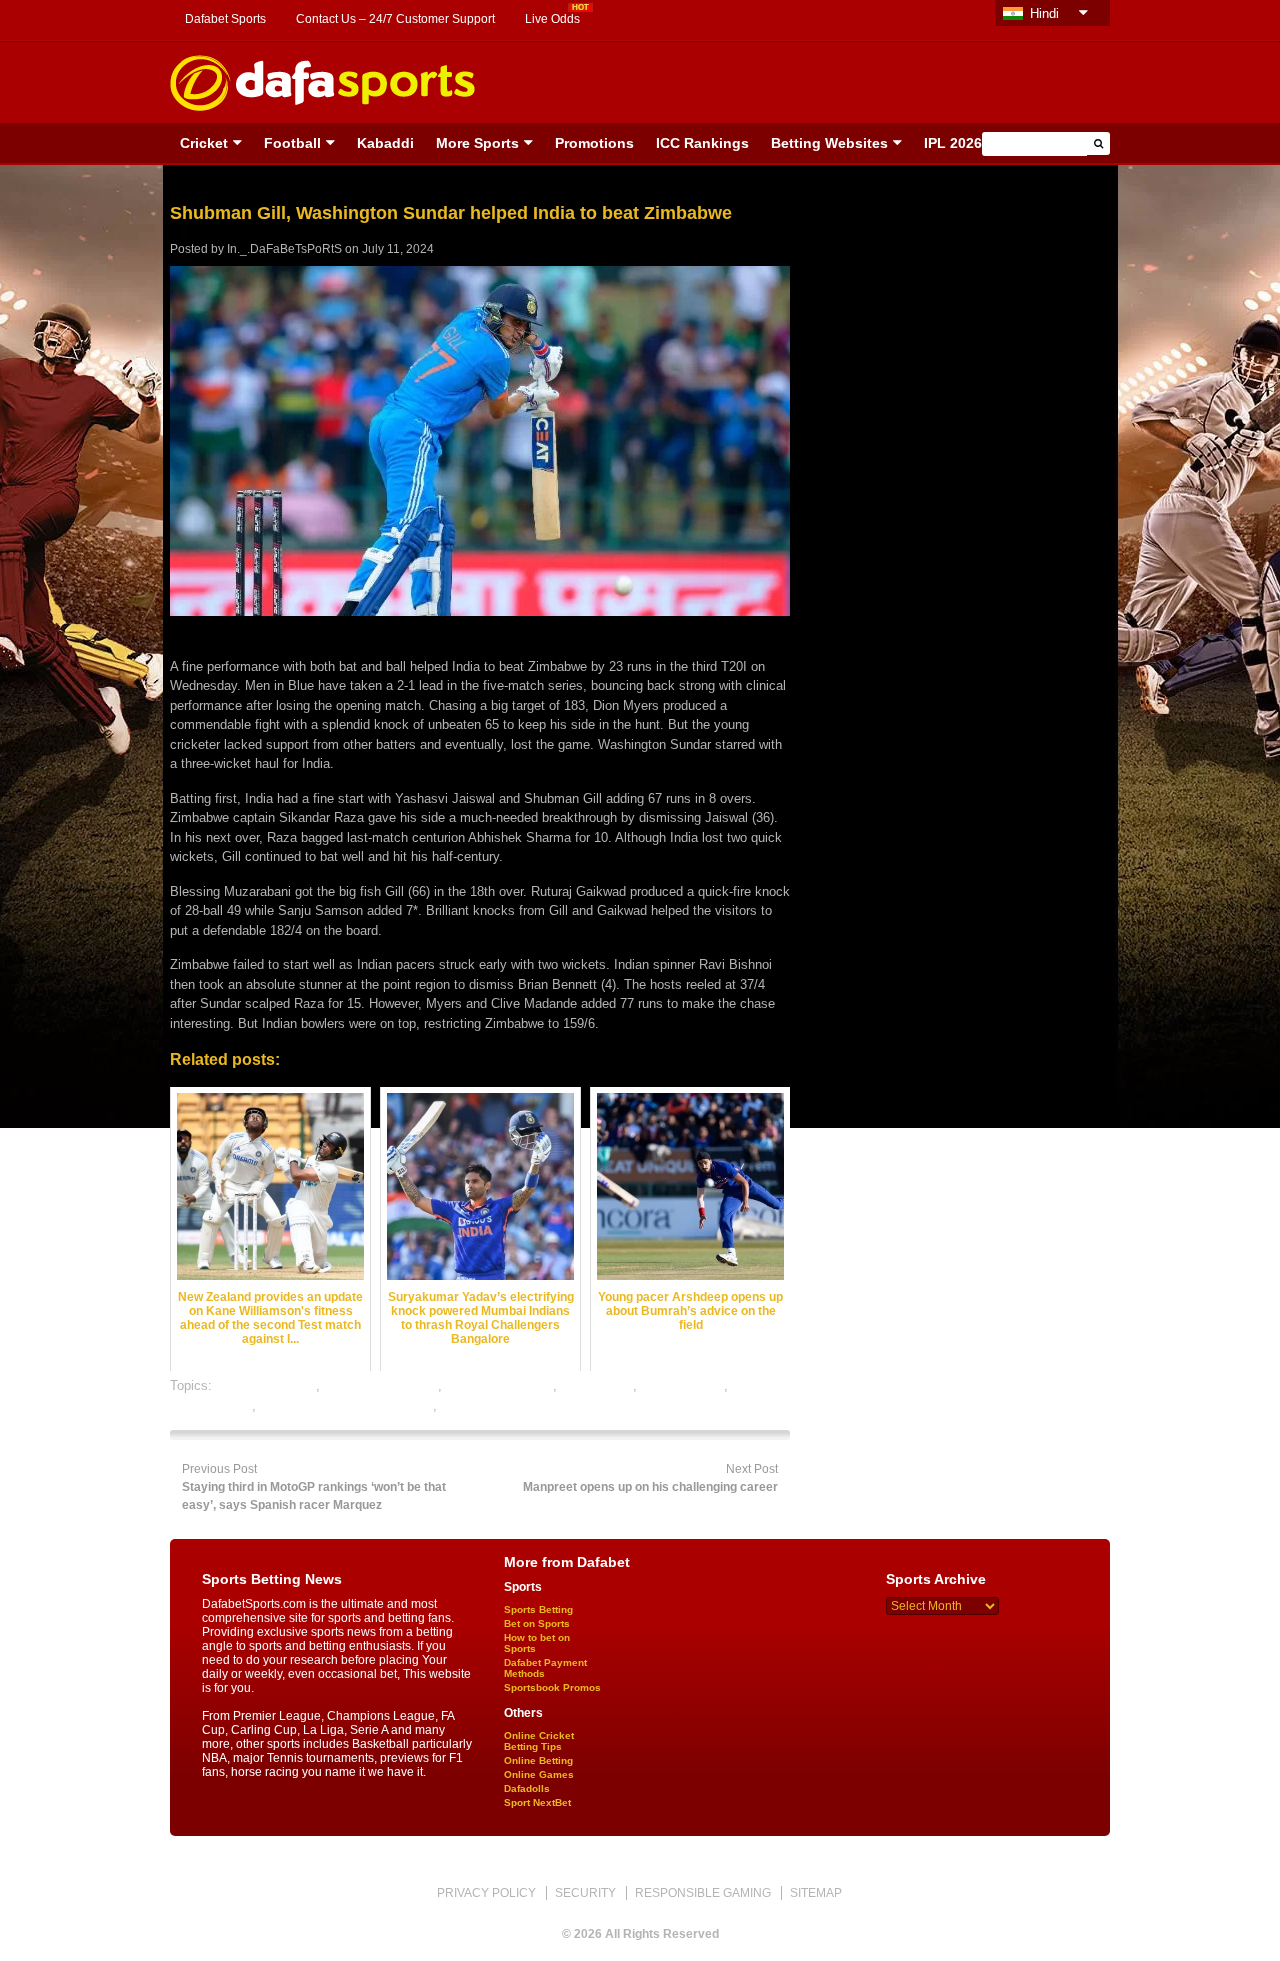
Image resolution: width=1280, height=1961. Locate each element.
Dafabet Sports (225, 19)
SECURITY (585, 1893)
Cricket (204, 143)
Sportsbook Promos (552, 1687)
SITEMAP (816, 1893)
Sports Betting (538, 1609)
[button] (1098, 143)
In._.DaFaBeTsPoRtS (284, 249)
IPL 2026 (953, 143)
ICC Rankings (702, 143)
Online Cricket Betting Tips (539, 1741)
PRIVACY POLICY (486, 1893)
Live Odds (552, 19)
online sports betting (499, 1405)
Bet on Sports (537, 1623)
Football (292, 143)
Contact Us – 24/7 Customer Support (395, 19)
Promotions (594, 143)
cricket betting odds (381, 1385)
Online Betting (538, 1760)
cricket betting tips (499, 1385)
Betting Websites (829, 143)
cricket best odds (266, 1385)
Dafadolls (527, 1788)
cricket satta (597, 1385)
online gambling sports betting (346, 1405)
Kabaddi (385, 143)
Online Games (539, 1774)
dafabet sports (682, 1385)
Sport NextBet (537, 1802)
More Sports (477, 143)
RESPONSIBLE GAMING (703, 1893)
